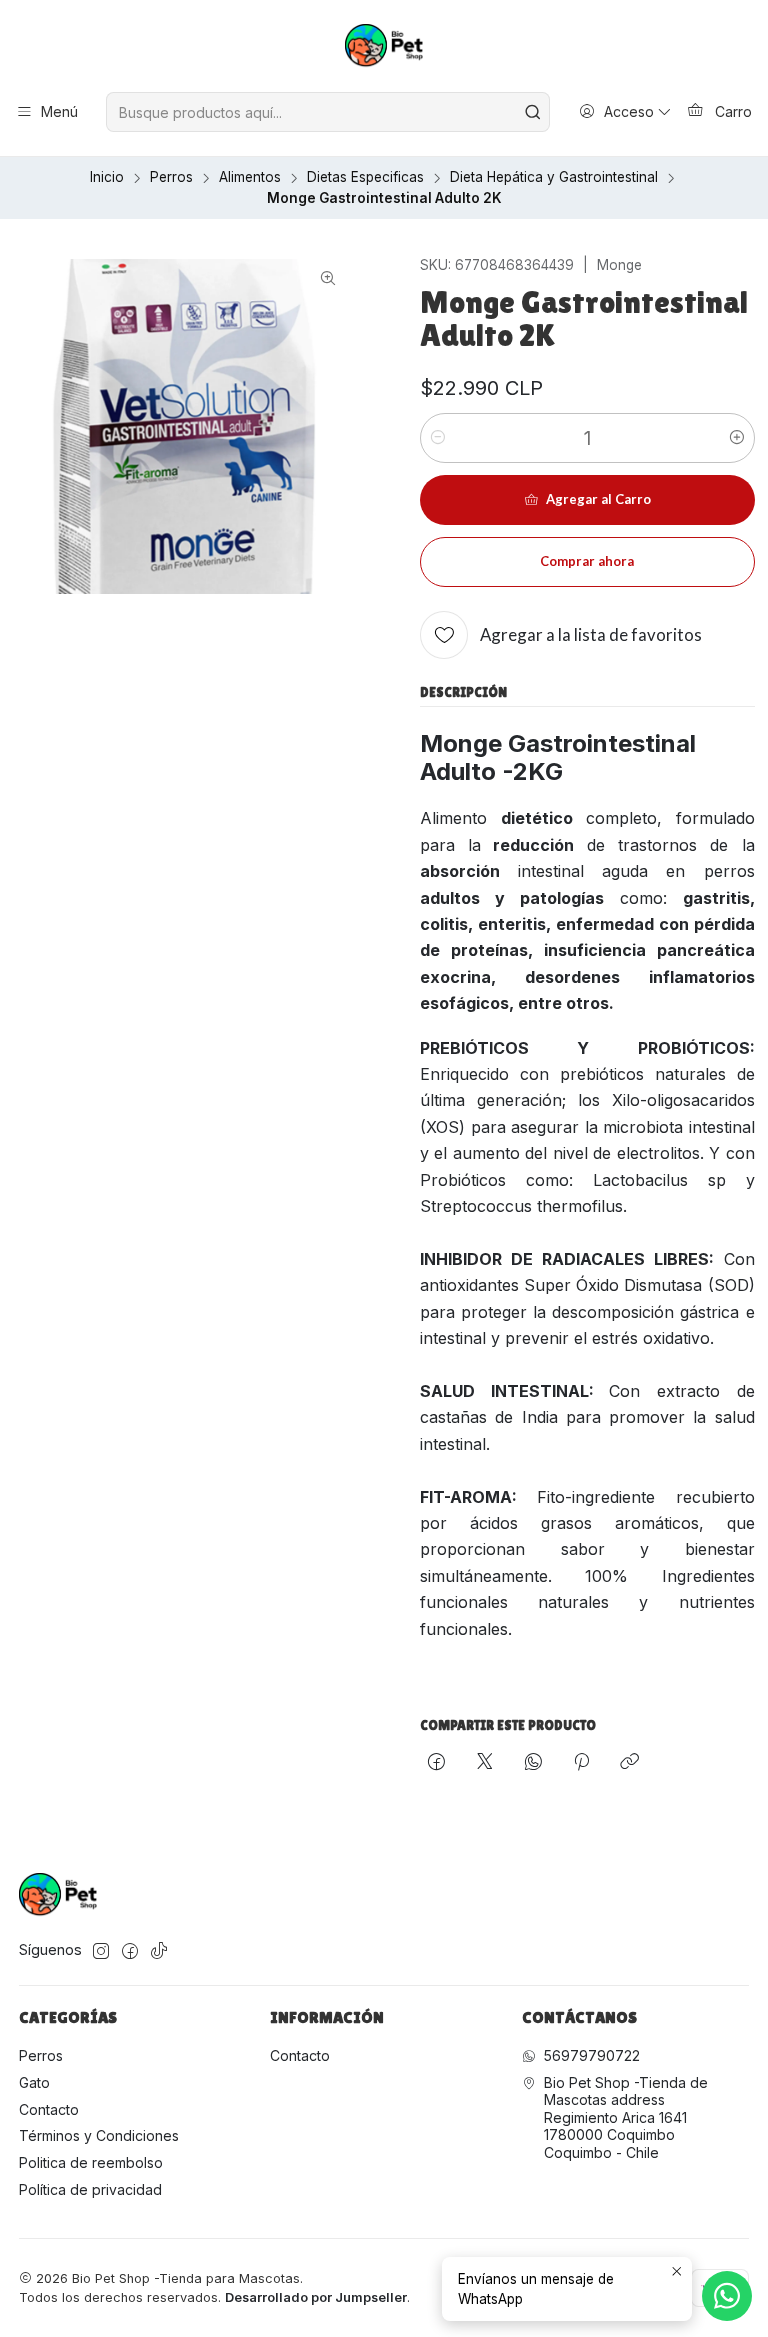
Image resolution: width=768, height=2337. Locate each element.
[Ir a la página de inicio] (384, 49)
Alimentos (250, 178)
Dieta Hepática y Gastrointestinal (554, 178)
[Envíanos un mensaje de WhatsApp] (727, 2296)
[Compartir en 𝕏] (485, 1763)
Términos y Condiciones (99, 2135)
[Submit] (533, 112)
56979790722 (592, 2055)
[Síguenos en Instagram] (101, 1951)
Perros (171, 178)
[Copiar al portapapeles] (629, 1763)
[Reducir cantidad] (438, 438)
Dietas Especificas (365, 178)
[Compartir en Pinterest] (581, 1763)
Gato (34, 2082)
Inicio (107, 178)
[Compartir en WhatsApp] (533, 1763)
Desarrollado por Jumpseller (316, 2297)
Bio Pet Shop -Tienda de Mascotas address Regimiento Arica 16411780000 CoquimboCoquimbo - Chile (626, 2117)
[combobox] (327, 112)
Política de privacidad (90, 2189)
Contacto (49, 2109)
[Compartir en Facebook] (436, 1763)
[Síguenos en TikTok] (159, 1951)
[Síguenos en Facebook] (130, 1951)
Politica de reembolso (91, 2162)
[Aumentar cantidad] (737, 438)
